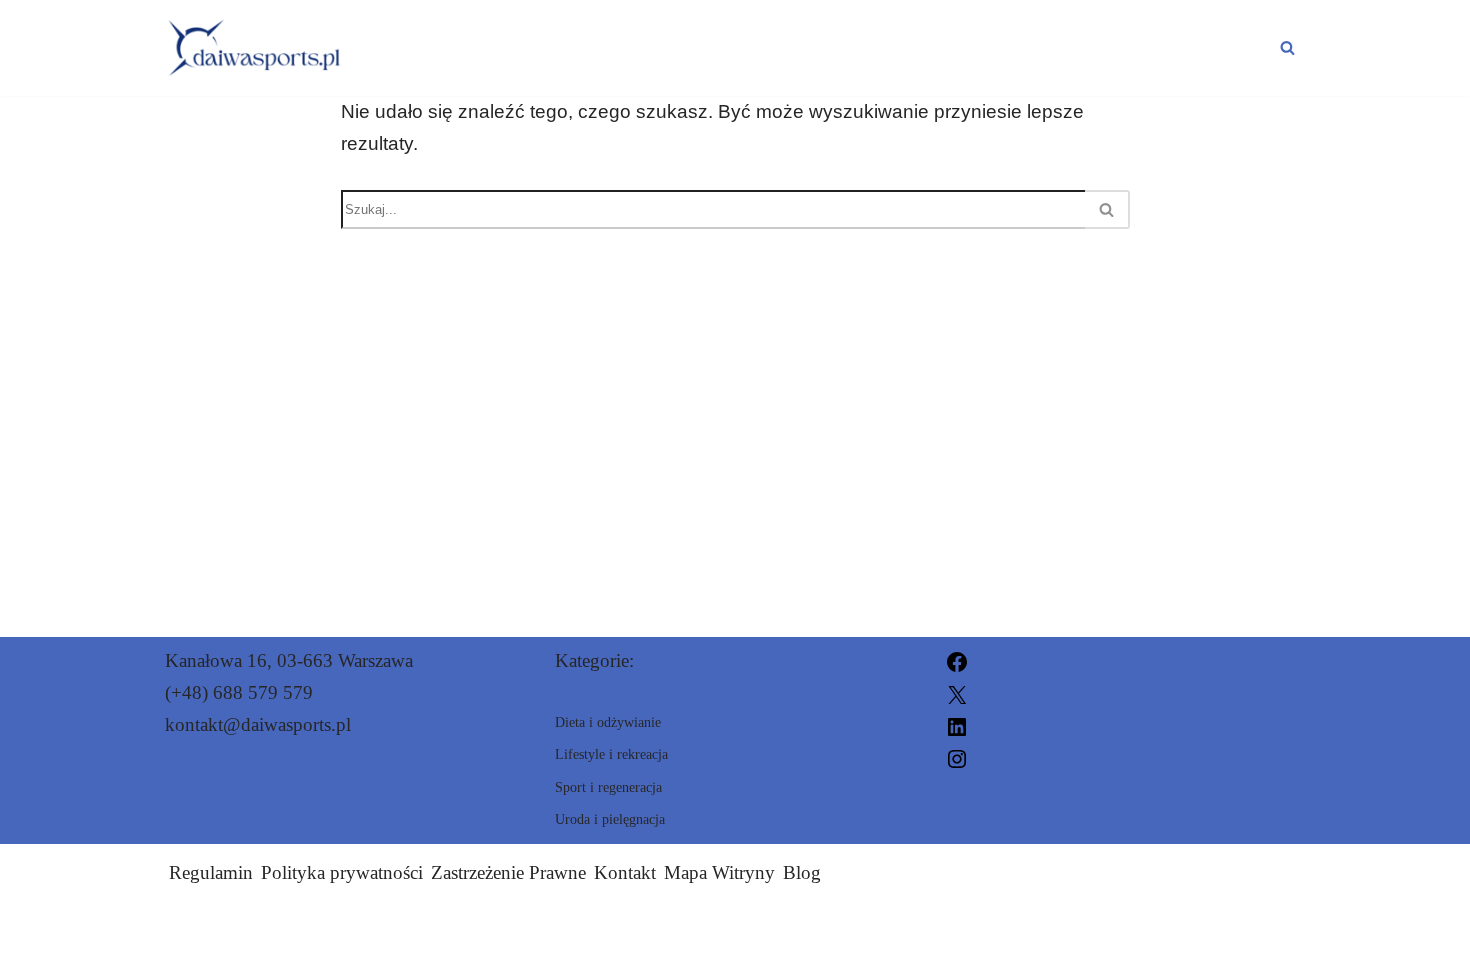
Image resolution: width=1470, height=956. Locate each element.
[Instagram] (957, 757)
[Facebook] (957, 660)
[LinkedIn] (957, 724)
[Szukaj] (1287, 47)
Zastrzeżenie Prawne (508, 872)
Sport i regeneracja (492, 30)
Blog (802, 872)
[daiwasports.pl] (254, 48)
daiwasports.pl (952, 928)
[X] (957, 692)
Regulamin (211, 872)
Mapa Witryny (719, 872)
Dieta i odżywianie (765, 30)
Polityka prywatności (342, 872)
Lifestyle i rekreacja (1046, 30)
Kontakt (625, 872)
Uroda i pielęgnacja (492, 65)
